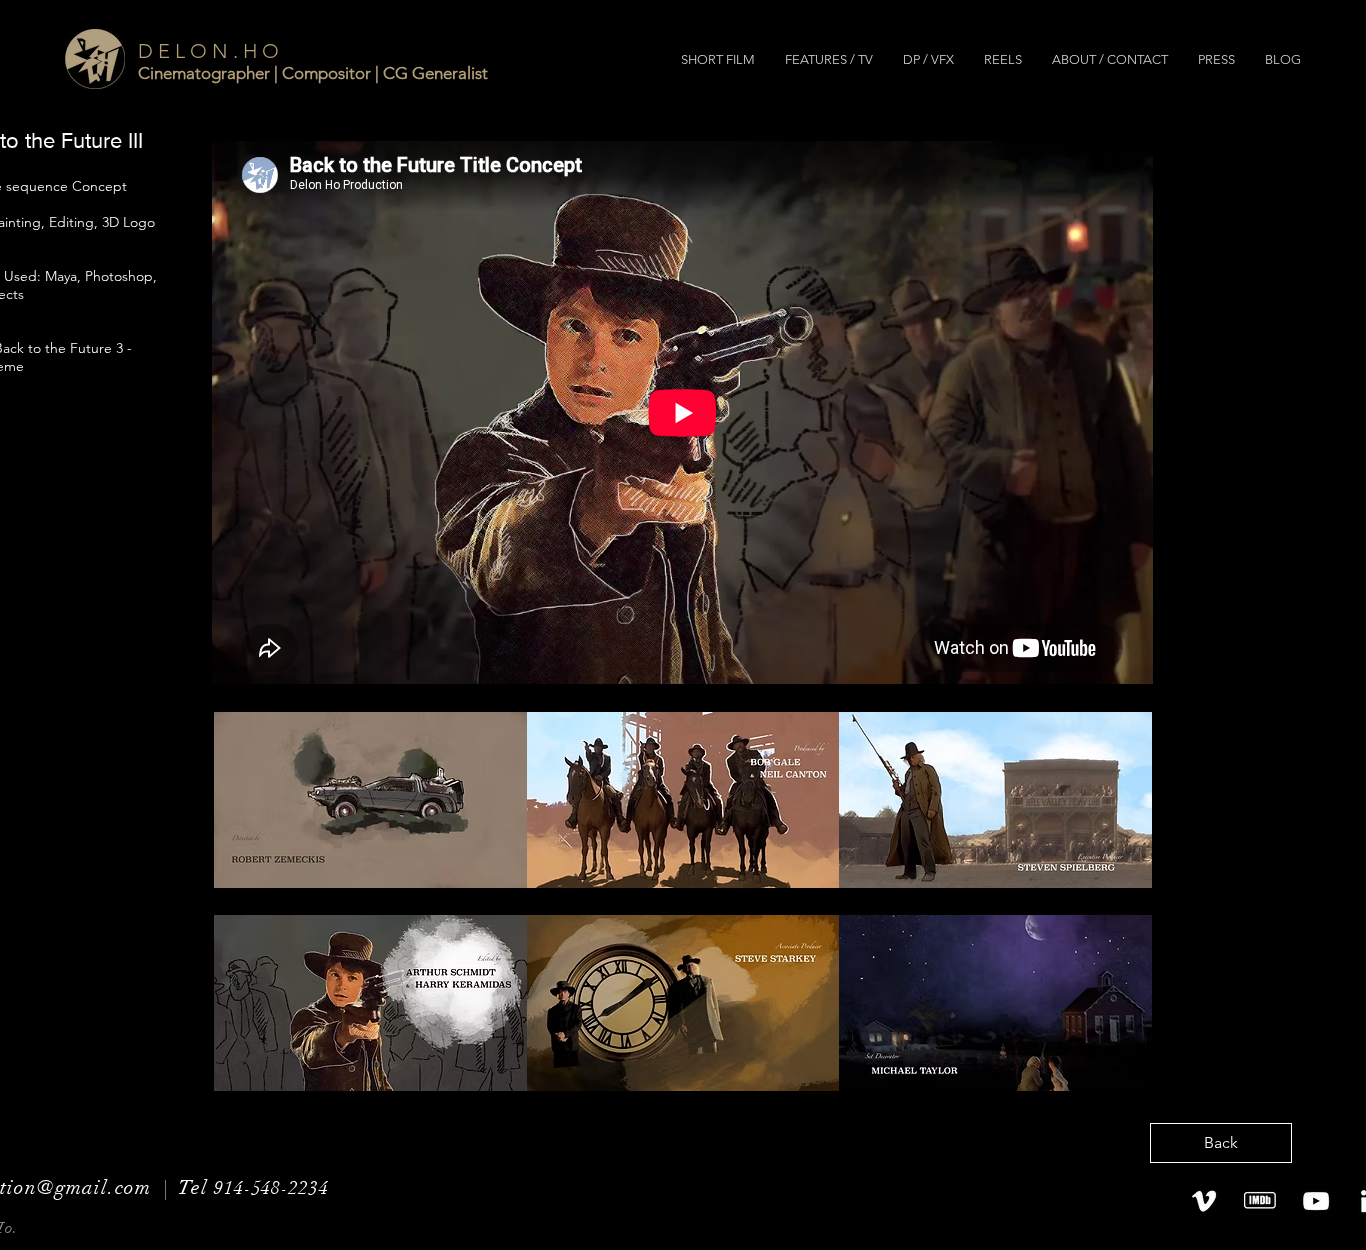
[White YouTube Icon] (1316, 1201)
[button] (718, 60)
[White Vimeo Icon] (1204, 1201)
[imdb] (1260, 1201)
